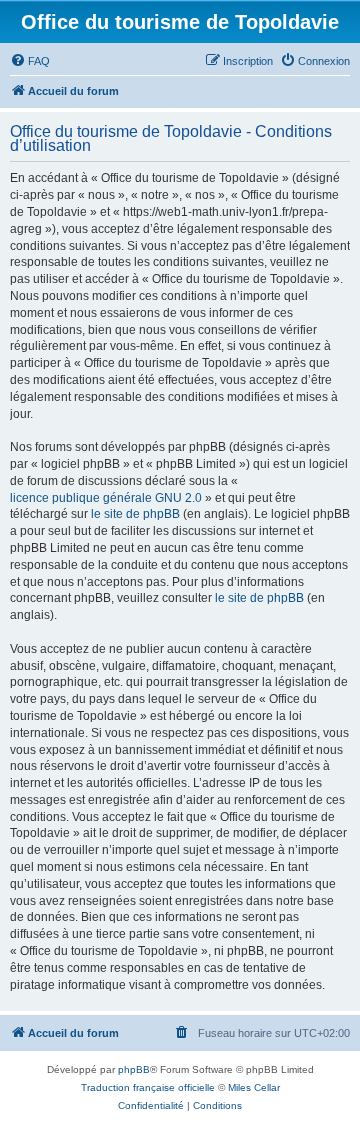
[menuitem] (30, 61)
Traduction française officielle (148, 1087)
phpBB (134, 1069)
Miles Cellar (254, 1087)
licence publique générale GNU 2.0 (106, 498)
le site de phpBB (135, 514)
